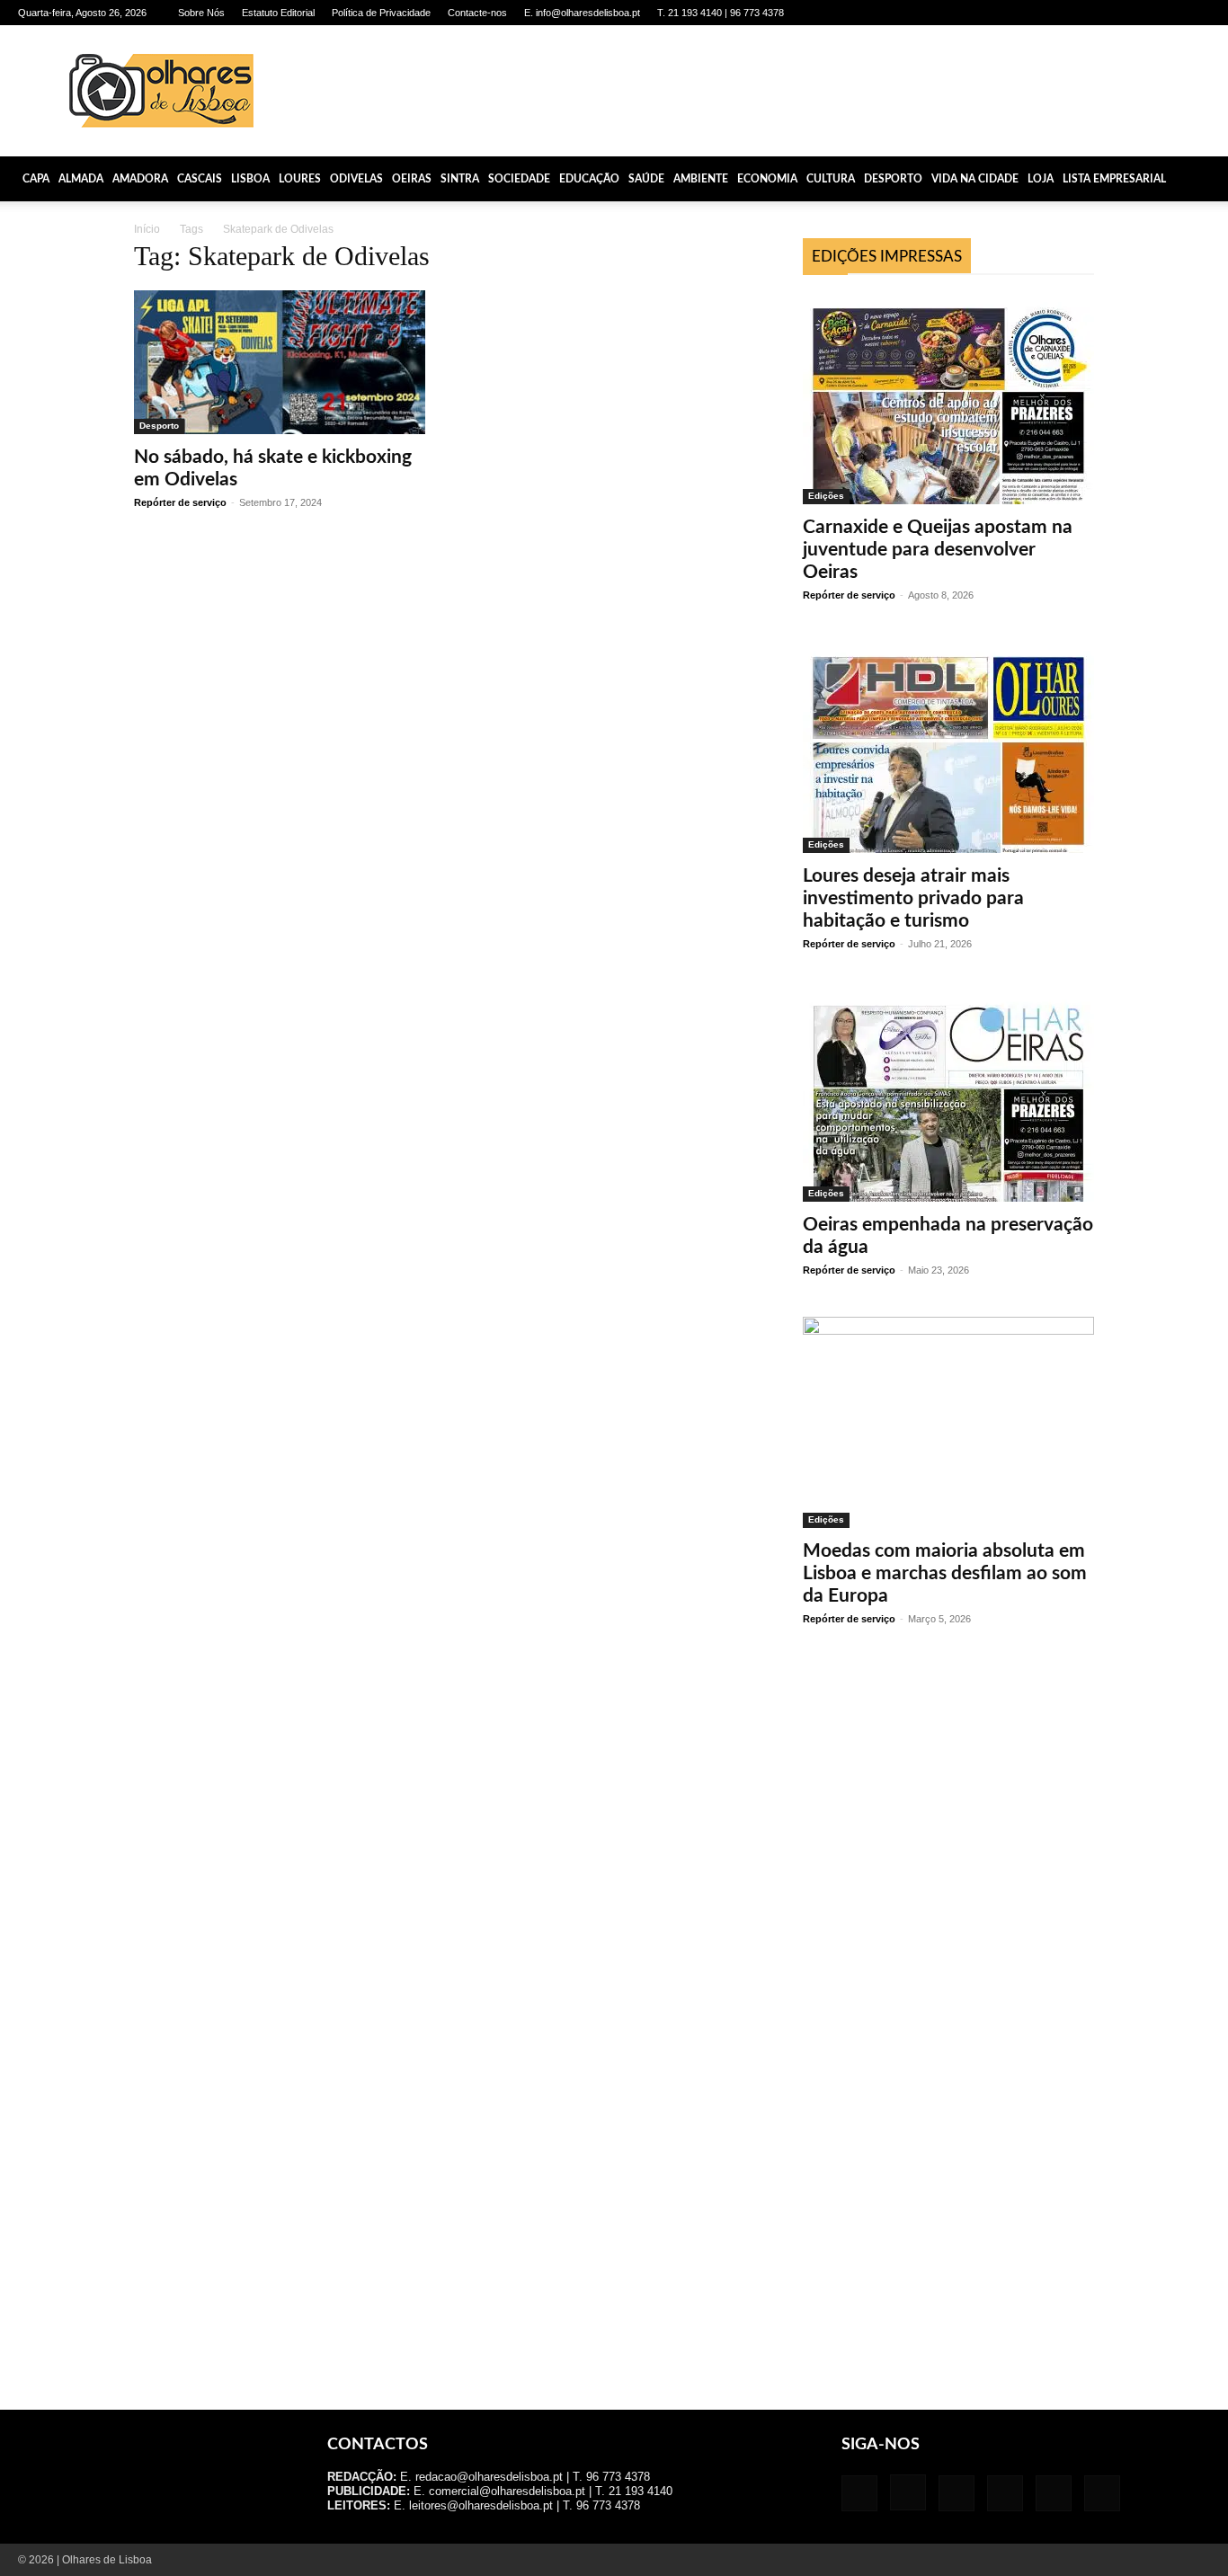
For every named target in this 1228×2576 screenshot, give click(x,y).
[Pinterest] (1137, 13)
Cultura (831, 179)
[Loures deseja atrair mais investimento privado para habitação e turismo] (948, 747)
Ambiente (701, 179)
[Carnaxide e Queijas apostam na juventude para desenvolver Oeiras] (948, 399)
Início (147, 229)
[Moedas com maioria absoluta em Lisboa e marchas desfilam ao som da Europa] (948, 1422)
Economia (767, 179)
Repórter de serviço (180, 502)
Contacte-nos (477, 13)
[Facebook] (1048, 13)
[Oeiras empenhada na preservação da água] (948, 1096)
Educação (589, 179)
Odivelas (356, 179)
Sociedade (519, 179)
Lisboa (250, 179)
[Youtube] (1197, 13)
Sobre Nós (201, 13)
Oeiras (412, 179)
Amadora (140, 179)
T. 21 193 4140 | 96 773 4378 (721, 13)
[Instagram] (1078, 13)
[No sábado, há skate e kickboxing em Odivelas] (280, 362)
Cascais (200, 179)
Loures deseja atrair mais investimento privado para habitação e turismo (913, 898)
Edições (826, 496)
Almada (81, 179)
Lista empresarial (1114, 179)
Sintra (460, 179)
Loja (1041, 179)
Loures (300, 179)
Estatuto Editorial (278, 13)
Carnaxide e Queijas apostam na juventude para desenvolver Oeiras (938, 550)
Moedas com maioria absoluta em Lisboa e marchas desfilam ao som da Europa (945, 1573)
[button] (1206, 179)
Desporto (893, 179)
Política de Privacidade (381, 13)
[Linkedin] (1108, 13)
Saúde (646, 179)
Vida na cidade (975, 179)
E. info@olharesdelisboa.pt (582, 13)
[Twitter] (1167, 13)
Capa (36, 179)
